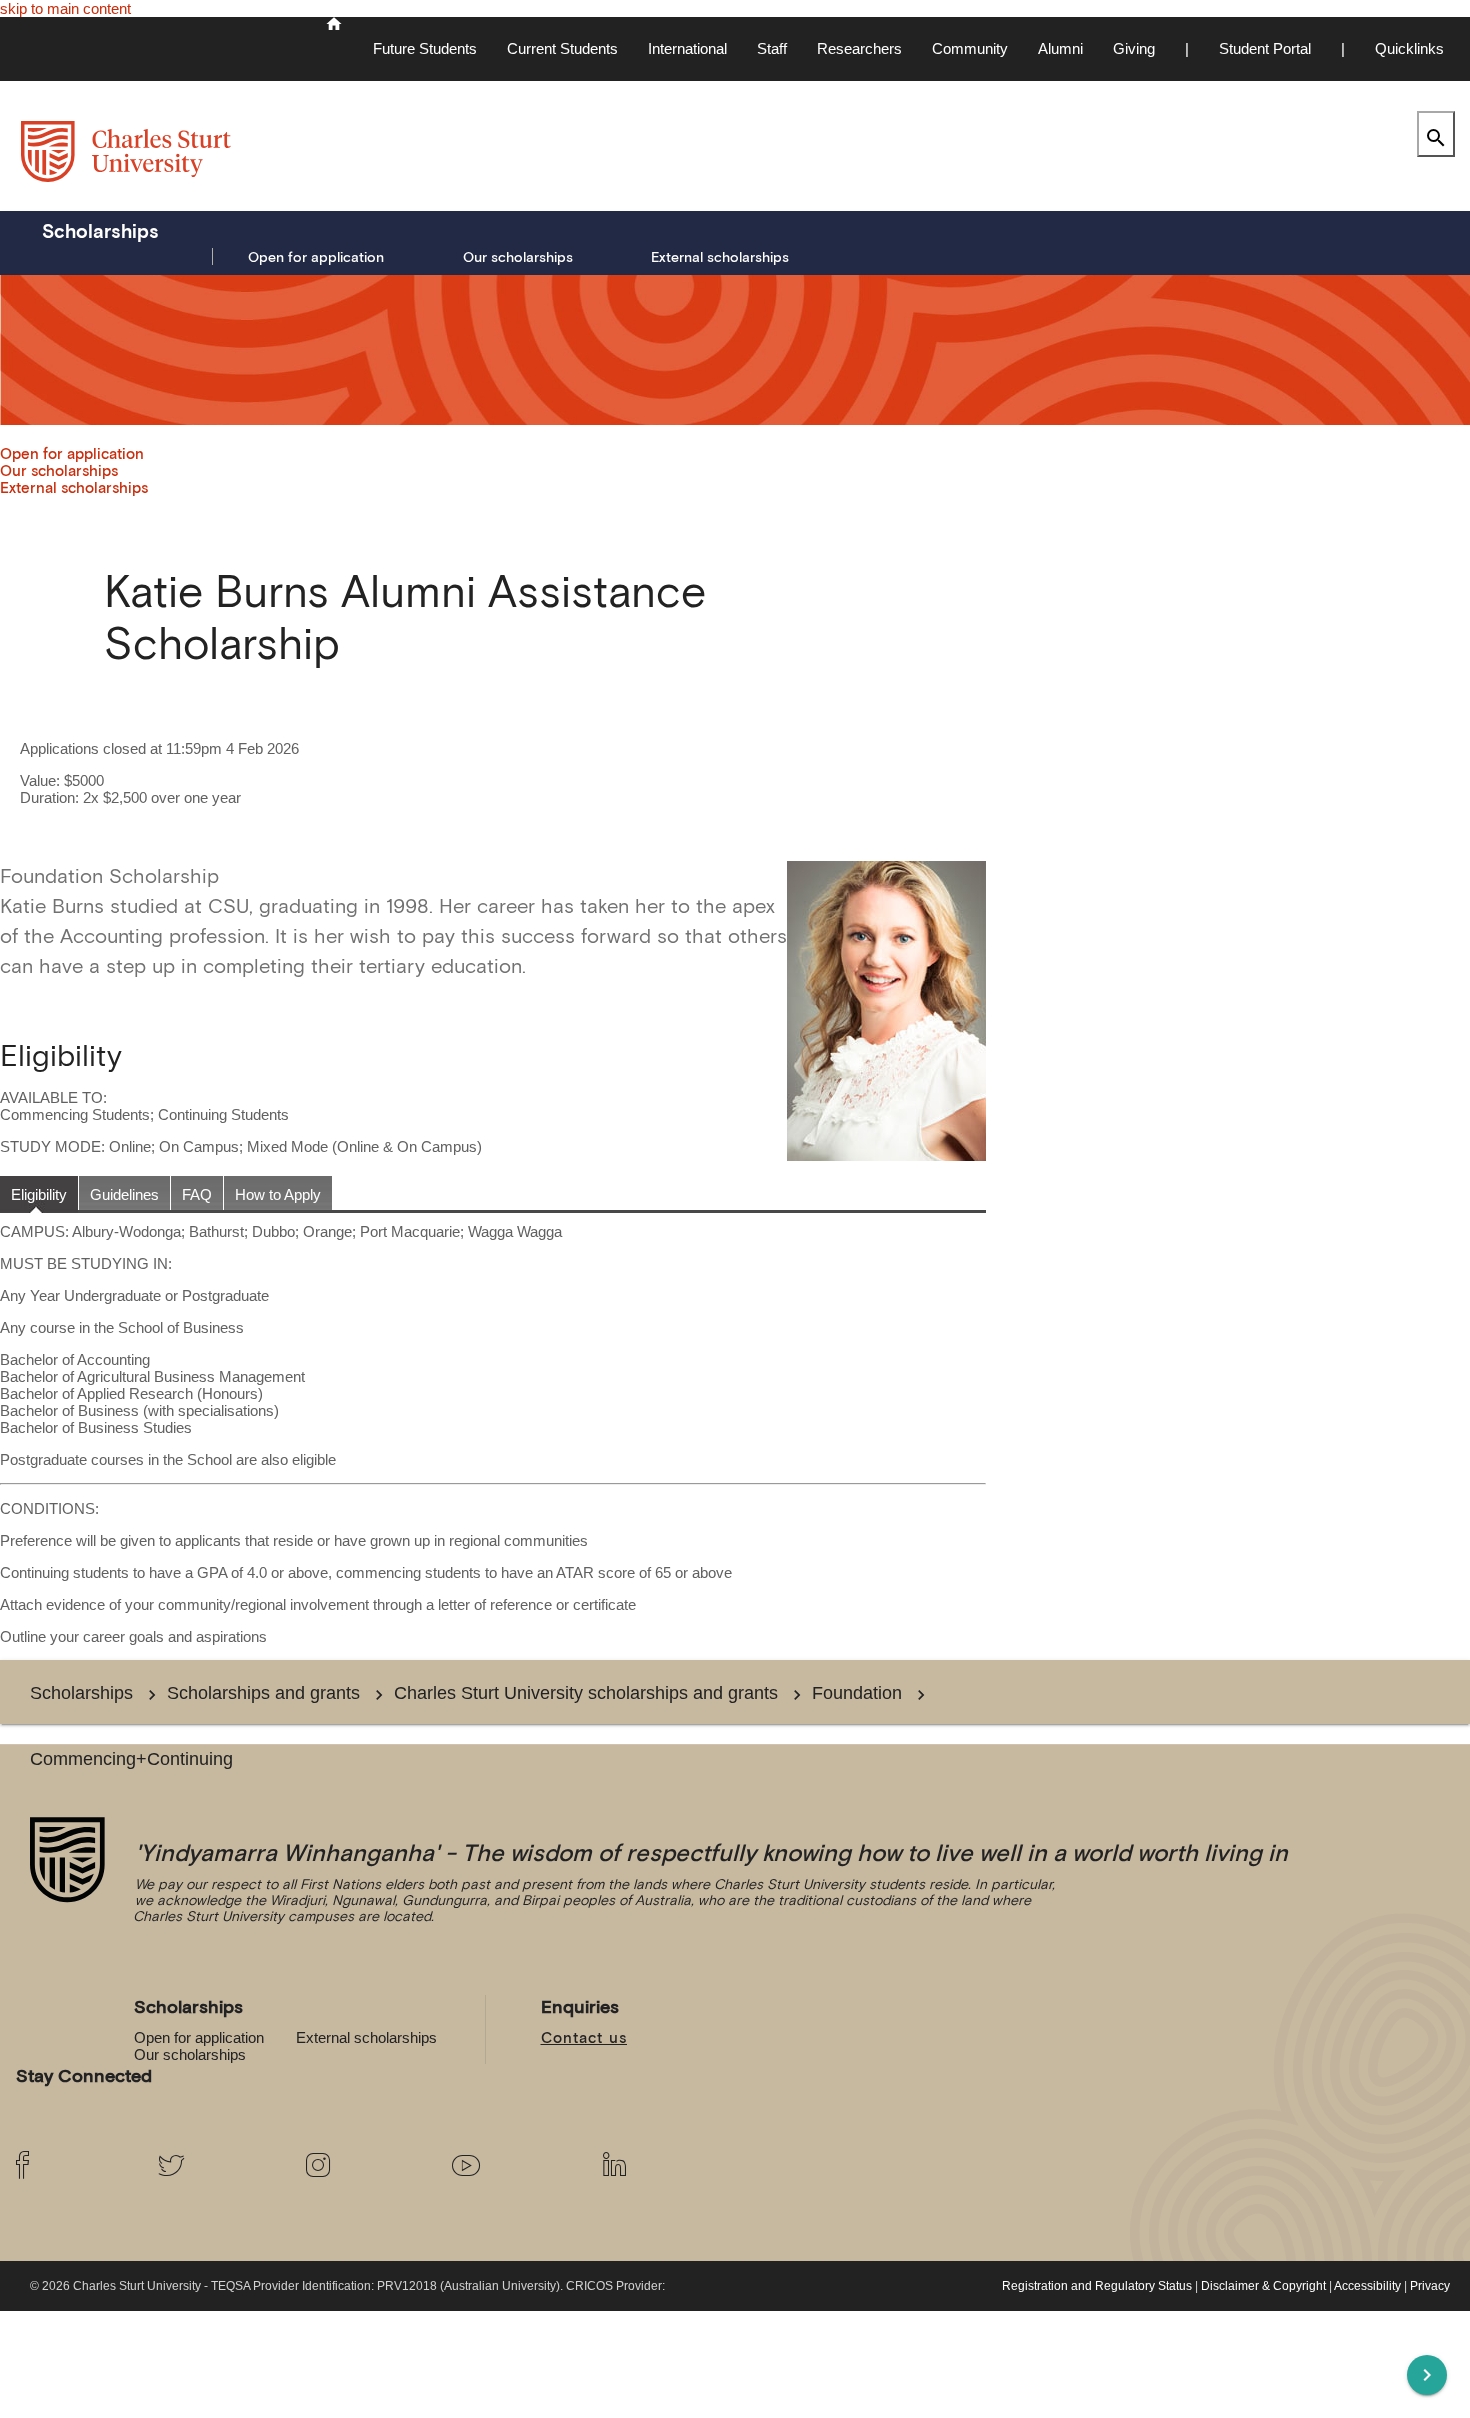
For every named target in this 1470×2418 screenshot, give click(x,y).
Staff (772, 48)
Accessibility (1367, 2286)
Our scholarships (518, 257)
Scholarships (100, 231)
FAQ (197, 1194)
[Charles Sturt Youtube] (511, 2165)
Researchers (859, 48)
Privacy (1430, 2286)
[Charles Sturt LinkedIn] (659, 2165)
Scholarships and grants (263, 1693)
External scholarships (720, 257)
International (687, 48)
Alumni (1060, 48)
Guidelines (124, 1194)
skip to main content (65, 8)
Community (970, 48)
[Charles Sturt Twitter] (215, 2165)
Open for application (316, 257)
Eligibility (39, 1194)
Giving (1134, 48)
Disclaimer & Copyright (1263, 2286)
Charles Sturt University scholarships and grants (586, 1693)
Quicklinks (1409, 48)
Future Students (425, 48)
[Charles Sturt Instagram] (363, 2165)
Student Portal (1265, 48)
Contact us (584, 2037)
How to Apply (278, 1194)
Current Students (562, 48)
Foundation (857, 1693)
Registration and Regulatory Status (1097, 2286)
